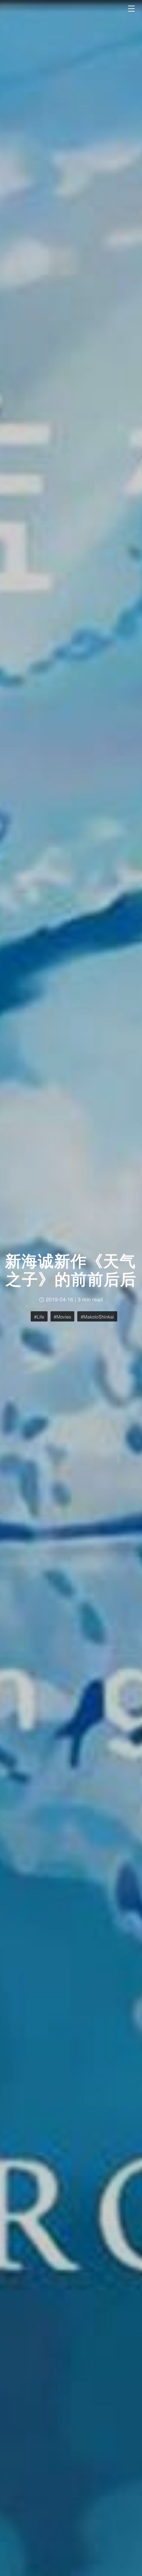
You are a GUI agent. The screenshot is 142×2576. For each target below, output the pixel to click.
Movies (64, 1317)
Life (40, 1317)
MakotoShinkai (99, 1317)
